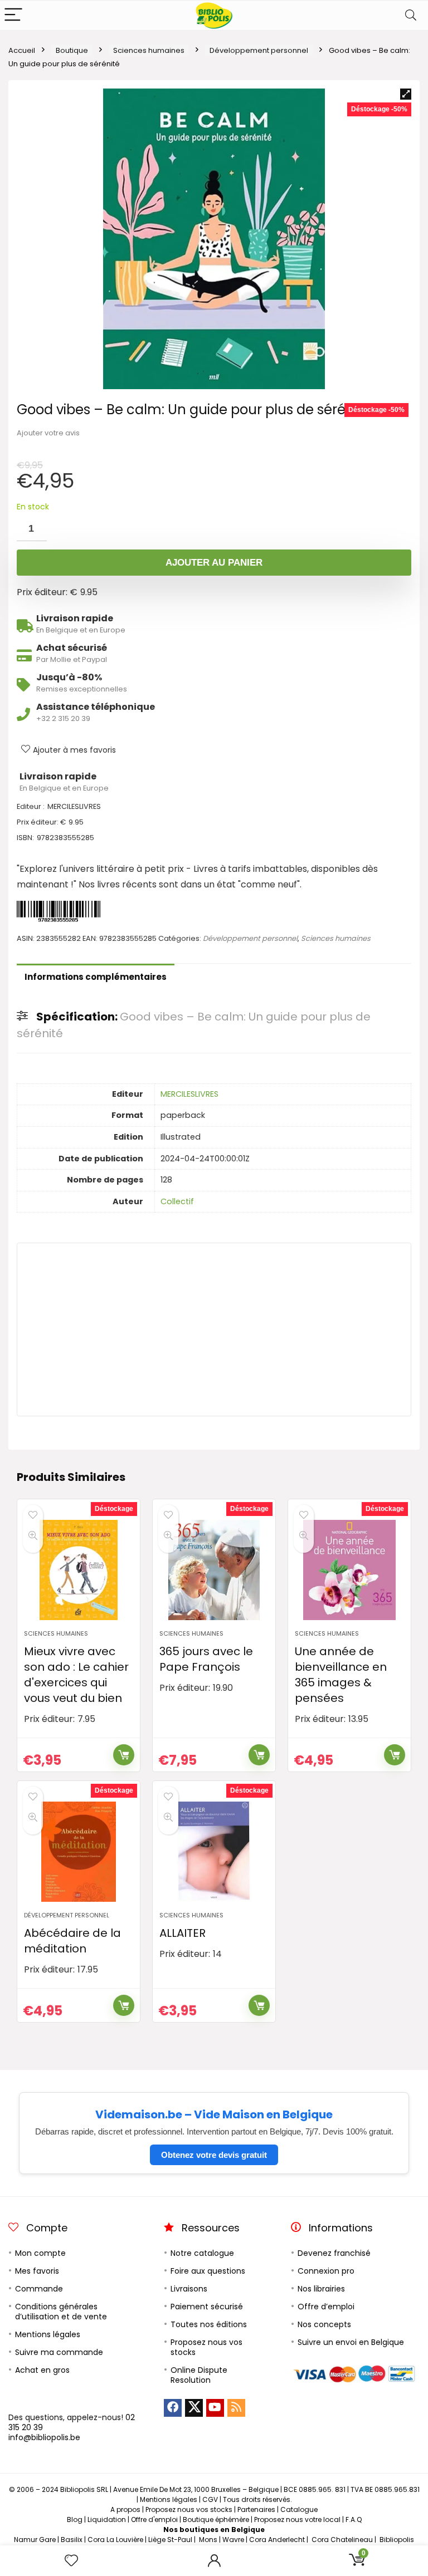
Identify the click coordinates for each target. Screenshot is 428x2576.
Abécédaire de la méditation (72, 1941)
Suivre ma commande (59, 2352)
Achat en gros (42, 2370)
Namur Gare (35, 2540)
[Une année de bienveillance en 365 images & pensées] (349, 1570)
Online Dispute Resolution (199, 2375)
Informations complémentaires (96, 977)
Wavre (233, 2540)
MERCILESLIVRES (189, 1094)
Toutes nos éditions (209, 2324)
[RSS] (236, 2408)
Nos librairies (321, 2289)
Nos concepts (324, 2324)
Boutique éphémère (216, 2519)
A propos (125, 2509)
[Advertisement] (214, 1329)
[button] (406, 94)
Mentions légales (48, 2334)
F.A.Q (354, 2519)
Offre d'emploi (154, 2519)
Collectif (177, 1201)
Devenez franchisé (334, 2253)
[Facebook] (173, 2408)
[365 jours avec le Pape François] (214, 1570)
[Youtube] (215, 2408)
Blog (75, 2519)
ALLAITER (183, 1933)
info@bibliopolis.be (44, 2437)
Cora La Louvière (115, 2540)
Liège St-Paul (170, 2540)
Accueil (22, 50)
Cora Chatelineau (342, 2540)
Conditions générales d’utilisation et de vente (61, 2312)
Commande (39, 2289)
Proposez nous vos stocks (206, 2347)
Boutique (72, 50)
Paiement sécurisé (207, 2307)
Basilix (72, 2540)
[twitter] (194, 2408)
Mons (208, 2540)
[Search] (411, 15)
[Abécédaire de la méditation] (78, 1852)
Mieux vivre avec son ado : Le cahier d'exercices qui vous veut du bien (76, 1675)
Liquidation (107, 2519)
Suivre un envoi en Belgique (351, 2342)
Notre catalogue (202, 2253)
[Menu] (13, 15)
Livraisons (189, 2289)
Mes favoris (37, 2271)
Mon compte (40, 2253)
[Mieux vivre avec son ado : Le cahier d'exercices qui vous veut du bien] (78, 1570)
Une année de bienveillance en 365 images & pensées (341, 1675)
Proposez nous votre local (297, 2519)
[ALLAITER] (214, 1852)
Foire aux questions (208, 2271)
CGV (210, 2499)
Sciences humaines (149, 50)
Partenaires (256, 2509)
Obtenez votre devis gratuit (214, 2155)
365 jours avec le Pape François (206, 1659)
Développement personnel (259, 50)
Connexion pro (326, 2271)
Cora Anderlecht (277, 2540)
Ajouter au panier (214, 563)
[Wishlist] (71, 2561)
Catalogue (299, 2509)
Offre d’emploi (326, 2307)
